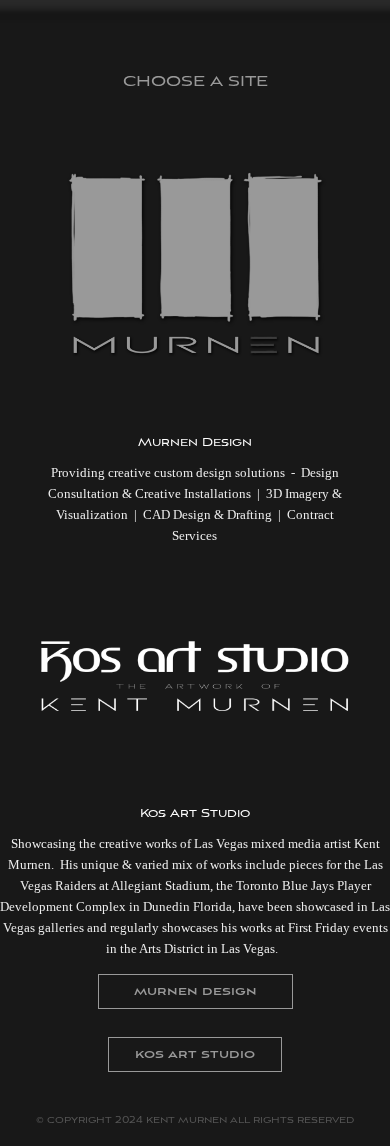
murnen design (195, 991)
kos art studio (195, 1054)
